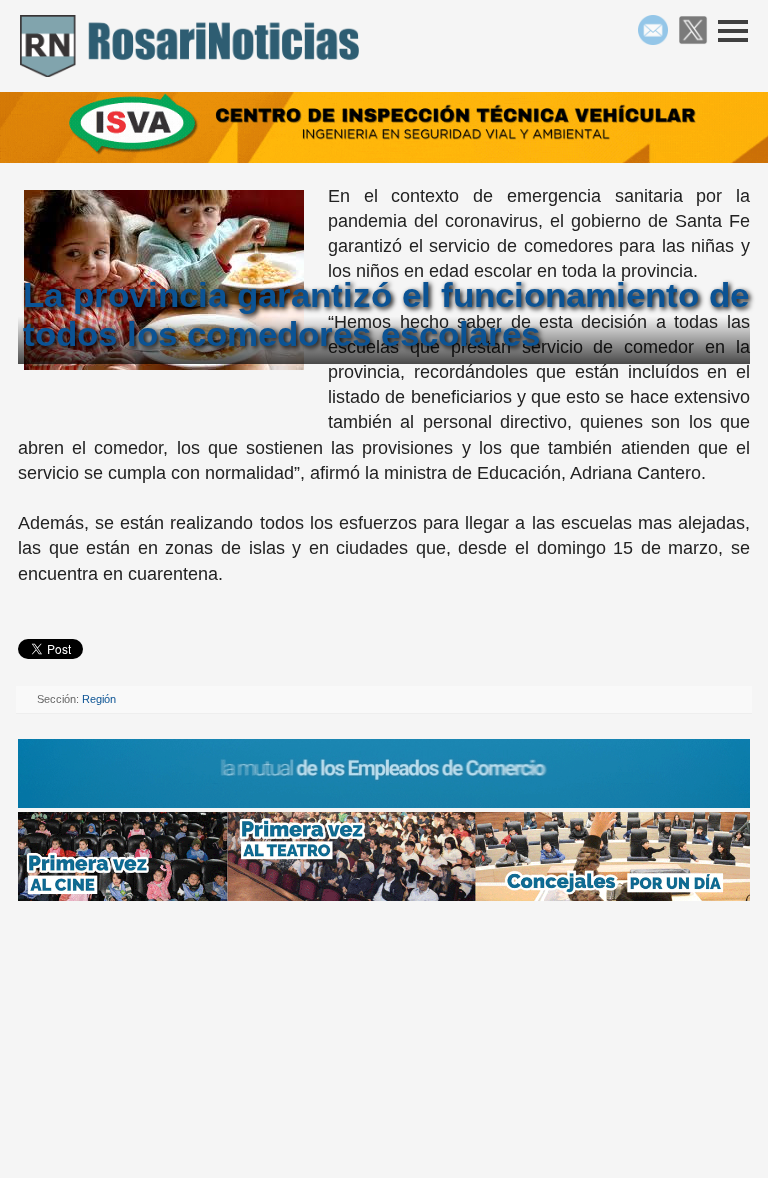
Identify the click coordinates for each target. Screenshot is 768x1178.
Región (99, 699)
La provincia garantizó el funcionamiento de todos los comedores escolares (386, 314)
